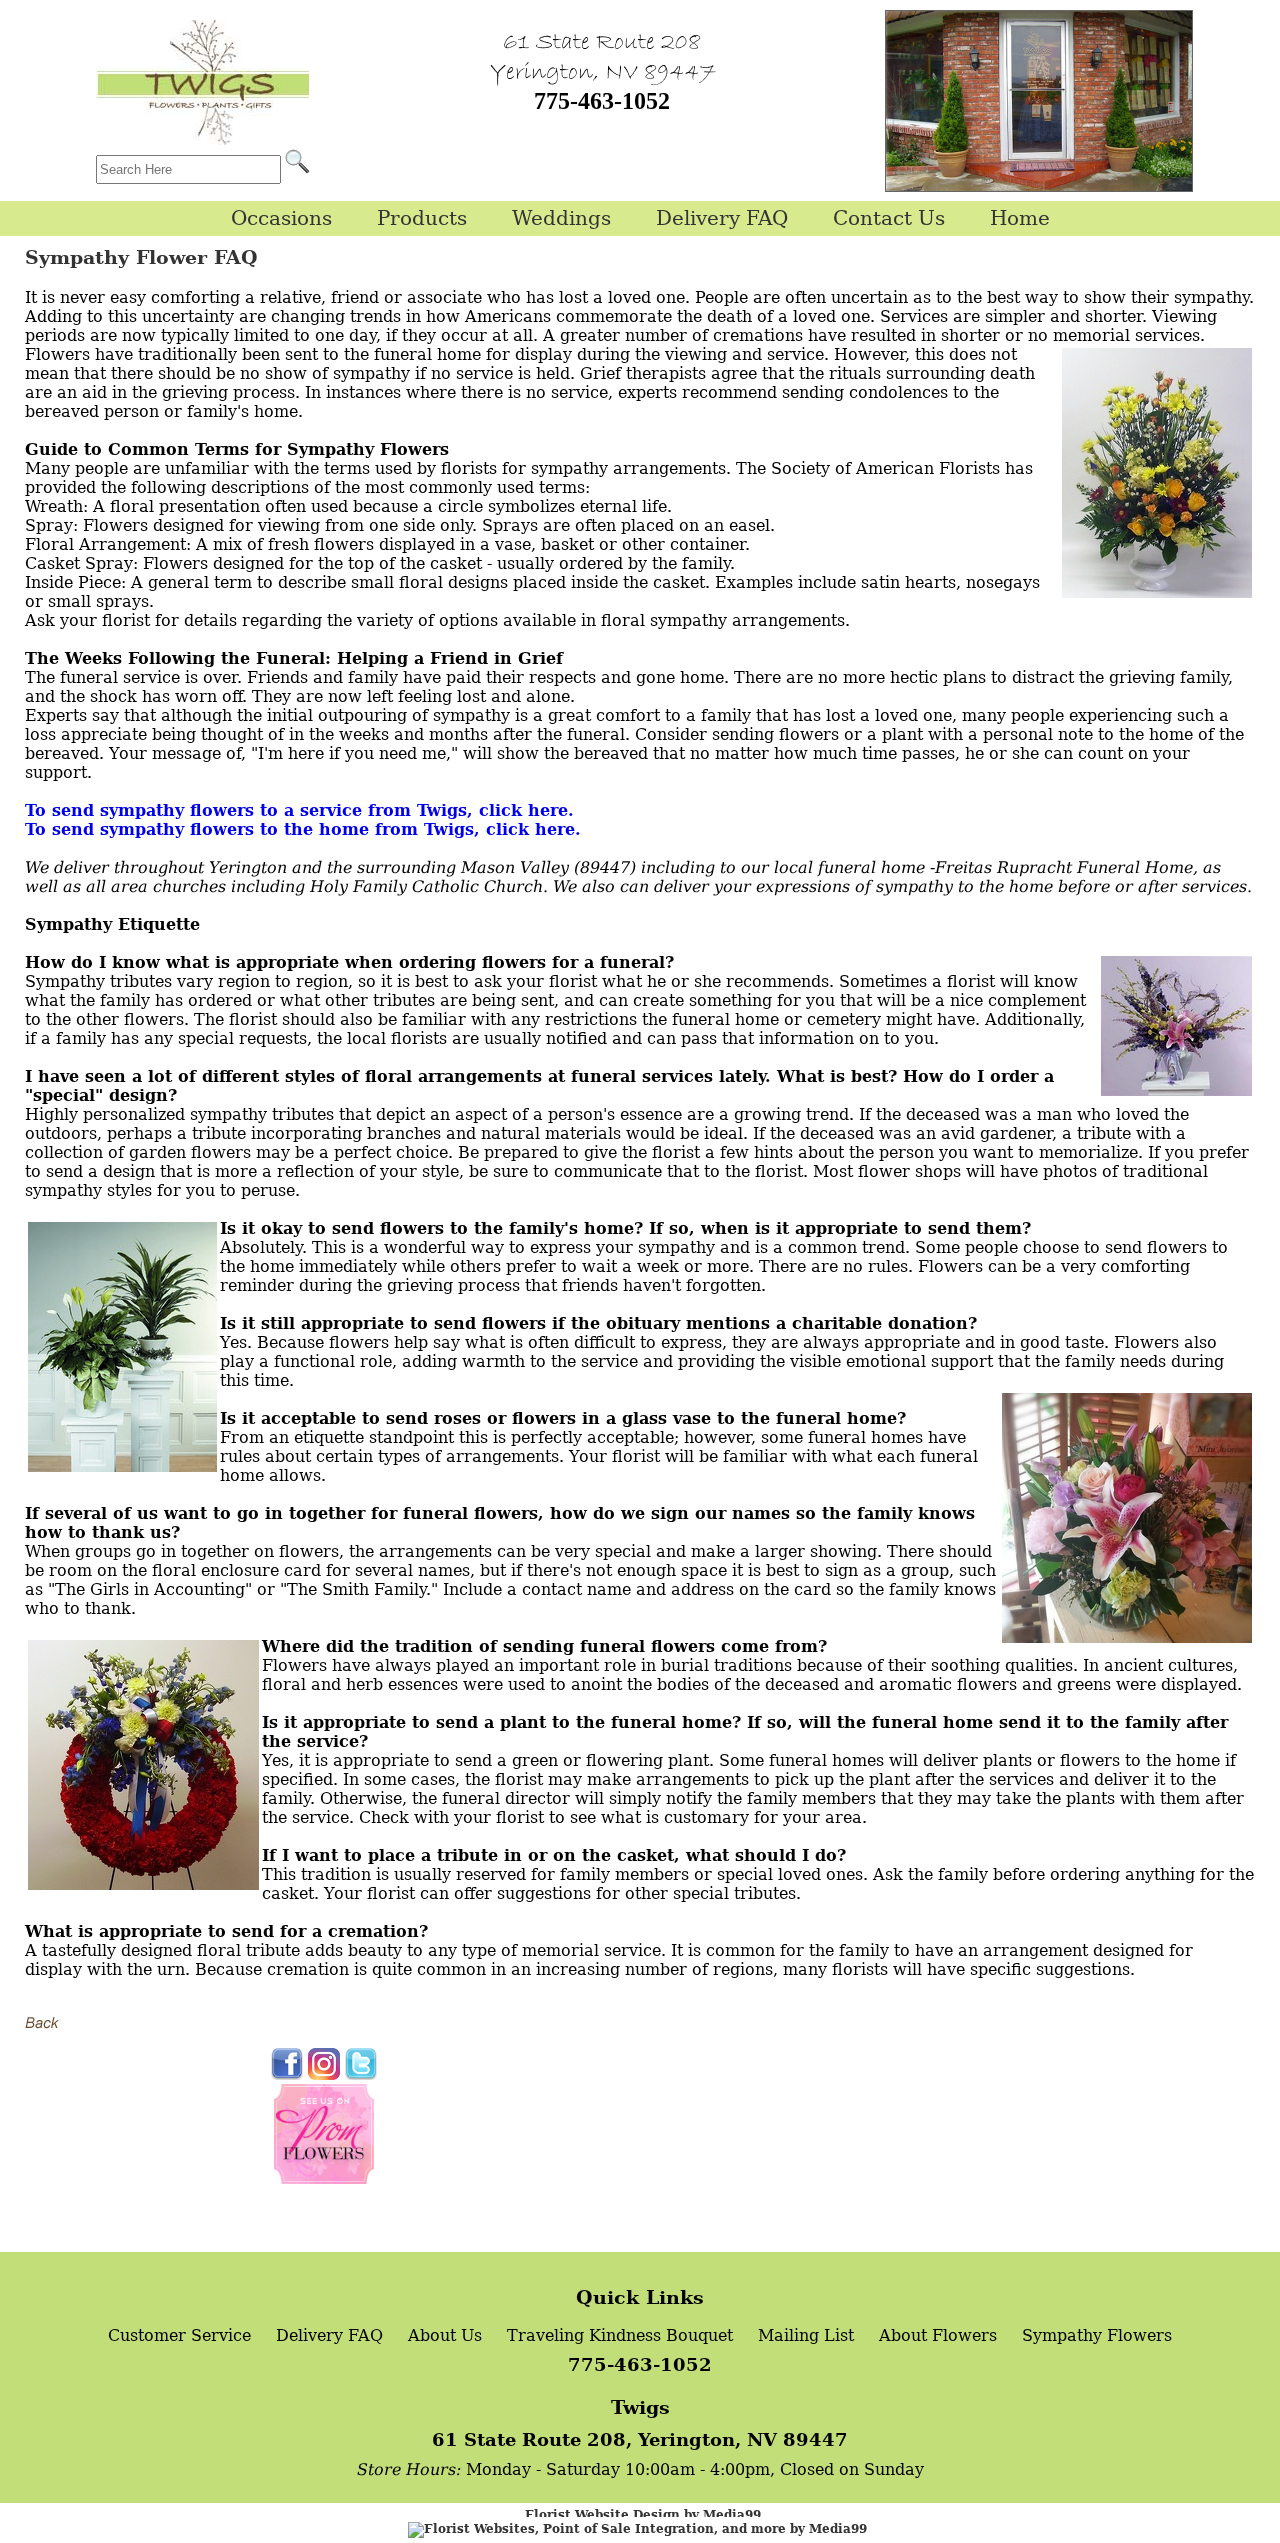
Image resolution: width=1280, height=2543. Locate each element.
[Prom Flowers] (324, 2178)
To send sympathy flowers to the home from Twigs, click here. (303, 829)
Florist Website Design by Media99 (643, 2515)
